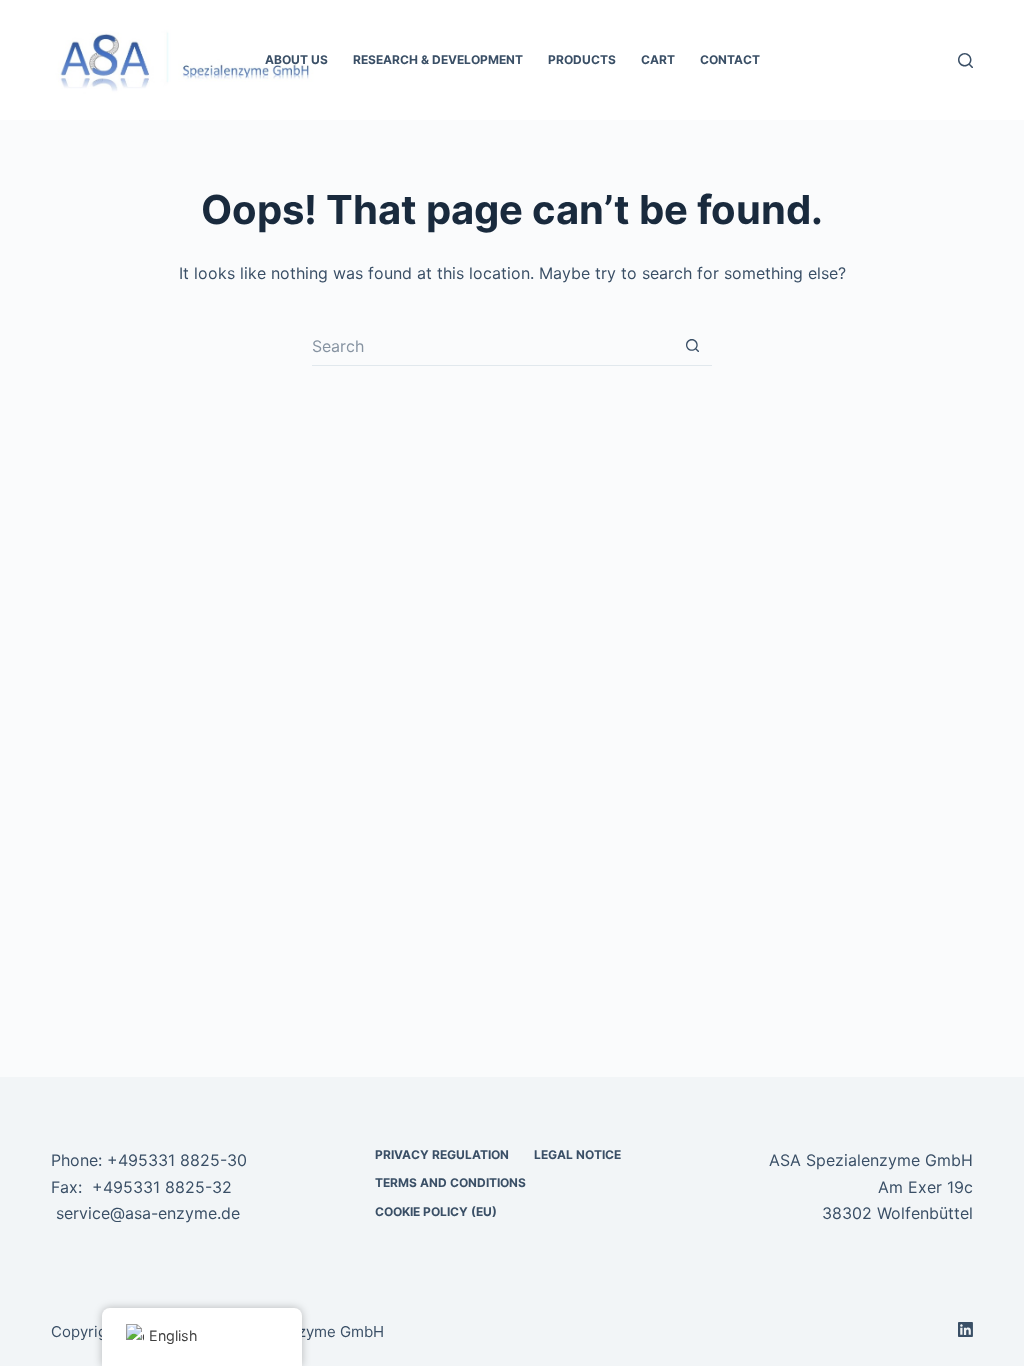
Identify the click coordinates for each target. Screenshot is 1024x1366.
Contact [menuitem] (730, 59)
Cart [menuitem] (658, 59)
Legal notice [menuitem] (577, 1154)
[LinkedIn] (965, 1329)
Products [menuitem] (582, 59)
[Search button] (692, 346)
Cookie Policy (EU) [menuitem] (436, 1211)
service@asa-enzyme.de (148, 1213)
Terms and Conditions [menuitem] (450, 1182)
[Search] (965, 60)
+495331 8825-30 (177, 1160)
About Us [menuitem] (296, 59)
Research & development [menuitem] (438, 59)
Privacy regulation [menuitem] (442, 1154)
